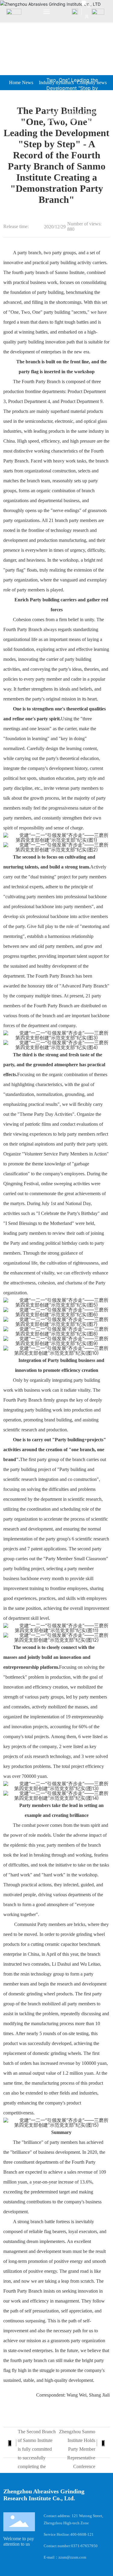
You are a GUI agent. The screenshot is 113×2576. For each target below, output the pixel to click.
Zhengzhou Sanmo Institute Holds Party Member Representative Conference (77, 2449)
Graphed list (62, 64)
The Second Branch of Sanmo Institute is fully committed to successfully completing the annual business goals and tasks (37, 2458)
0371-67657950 (84, 2546)
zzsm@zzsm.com (72, 2557)
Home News (21, 82)
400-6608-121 (82, 2534)
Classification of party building (78, 56)
